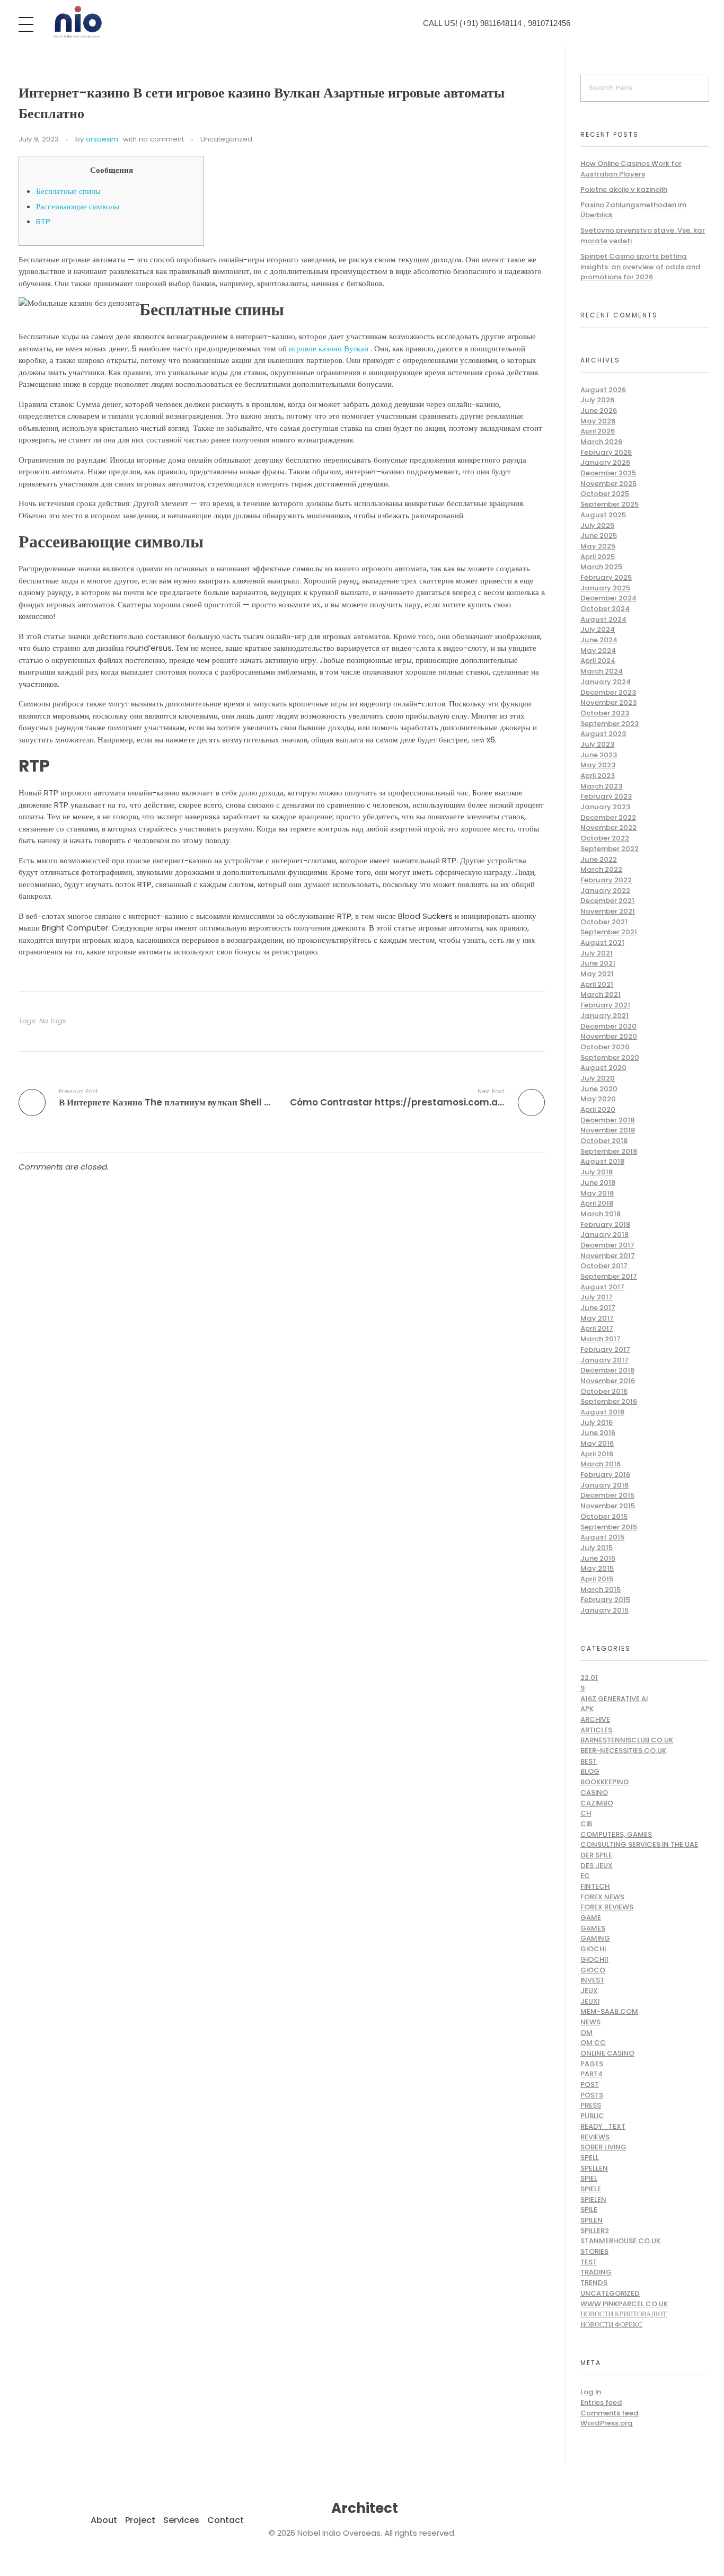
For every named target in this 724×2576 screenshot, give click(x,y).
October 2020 (605, 1047)
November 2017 (608, 1256)
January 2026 (605, 462)
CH (586, 1813)
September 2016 (609, 1401)
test (589, 2262)
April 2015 (597, 1579)
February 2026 (606, 452)
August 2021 (602, 942)
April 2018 (597, 1203)
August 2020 (603, 1068)
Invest (592, 1980)
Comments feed (610, 2413)
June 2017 (598, 1308)
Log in (591, 2392)
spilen (591, 2220)
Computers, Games (616, 1834)
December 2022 (608, 817)
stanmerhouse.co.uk (620, 2241)
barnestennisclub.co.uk (627, 1740)
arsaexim (102, 139)
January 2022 (605, 891)
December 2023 (608, 692)
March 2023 (601, 786)
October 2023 (605, 713)
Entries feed (601, 2402)
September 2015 (609, 1527)
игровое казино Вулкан (329, 348)
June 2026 (599, 410)
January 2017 (604, 1360)
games (593, 1928)
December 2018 (607, 1120)
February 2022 (606, 880)
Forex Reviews (607, 1907)
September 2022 (610, 849)
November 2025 (608, 484)
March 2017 (601, 1339)
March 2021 (601, 994)
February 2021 (605, 1005)
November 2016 (608, 1381)
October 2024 (605, 609)
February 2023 (606, 796)
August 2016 (602, 1412)
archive (595, 1719)
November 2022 (608, 827)
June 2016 (598, 1433)
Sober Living (603, 2147)
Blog (590, 1771)
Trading (596, 2272)
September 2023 (610, 724)
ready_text (603, 2126)
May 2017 (597, 1318)
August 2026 (603, 390)
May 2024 (598, 650)
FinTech (595, 1886)
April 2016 (597, 1454)
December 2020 (608, 1026)
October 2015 (604, 1516)
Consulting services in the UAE (639, 1844)
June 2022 (599, 859)
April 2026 (598, 431)
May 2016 (597, 1443)
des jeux (597, 1866)
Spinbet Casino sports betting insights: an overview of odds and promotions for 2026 (641, 267)
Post (590, 2084)
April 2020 (598, 1109)
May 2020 (598, 1099)
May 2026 (598, 421)
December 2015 (607, 1495)
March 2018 (601, 1214)
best (589, 1761)
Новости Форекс (611, 2325)
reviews (595, 2137)
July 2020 (598, 1078)
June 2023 (599, 755)
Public (592, 2116)
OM (586, 2033)
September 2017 (609, 1276)
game (591, 1918)
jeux (589, 1991)
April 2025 (598, 557)
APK (587, 1709)
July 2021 (597, 953)
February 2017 (605, 1349)
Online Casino (607, 2053)
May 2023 (598, 765)
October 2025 (605, 494)
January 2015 (604, 1610)
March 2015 (601, 1590)
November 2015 (608, 1506)
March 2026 (601, 442)
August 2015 (602, 1537)
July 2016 (597, 1423)
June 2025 (599, 535)
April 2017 (597, 1328)
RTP (43, 221)
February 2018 (605, 1224)
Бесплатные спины (68, 191)
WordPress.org (607, 2423)
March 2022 (601, 869)
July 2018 (597, 1172)
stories (594, 2251)
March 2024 (602, 671)
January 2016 (604, 1485)
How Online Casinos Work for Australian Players (631, 169)
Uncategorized (226, 139)
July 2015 (597, 1548)
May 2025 (598, 546)
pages (592, 2064)
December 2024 (608, 598)
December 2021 (607, 901)
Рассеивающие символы (78, 206)
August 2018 (602, 1161)
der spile (596, 1855)
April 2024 (598, 661)
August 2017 (602, 1287)
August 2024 (603, 619)
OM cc (593, 2043)
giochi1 (594, 1959)
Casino (594, 1792)
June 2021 (598, 963)
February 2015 (605, 1600)
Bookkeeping (605, 1782)
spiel (589, 2178)
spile (589, 2210)
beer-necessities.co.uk (623, 1751)
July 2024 (598, 629)
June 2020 (599, 1089)
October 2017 (604, 1266)
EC (585, 1876)
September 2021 (609, 932)
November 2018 (608, 1130)
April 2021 (597, 984)
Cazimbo (597, 1803)
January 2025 (605, 588)
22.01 (589, 1678)
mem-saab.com (609, 2011)
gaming (595, 1938)
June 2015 (598, 1558)
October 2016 (604, 1391)
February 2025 (606, 577)
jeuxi (590, 2001)
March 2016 (601, 1464)
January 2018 (604, 1234)
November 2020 (609, 1036)
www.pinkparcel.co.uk (624, 2304)
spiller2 (595, 2231)
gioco (593, 1970)
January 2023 (605, 807)
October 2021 (604, 922)
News (590, 2022)
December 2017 (607, 1245)
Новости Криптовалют (624, 2314)
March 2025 (601, 567)
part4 (591, 2074)
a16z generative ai (614, 1699)
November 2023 (608, 702)
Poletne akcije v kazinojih (624, 189)
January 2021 (604, 1016)
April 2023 (598, 776)
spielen (593, 2199)
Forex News (602, 1897)
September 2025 (610, 504)
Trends (594, 2283)
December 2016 (607, 1370)
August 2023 (603, 734)
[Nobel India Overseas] (77, 22)
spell (590, 2158)
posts (592, 2095)
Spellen (594, 2168)
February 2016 (605, 1475)
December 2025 (608, 473)
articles (596, 1730)
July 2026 (597, 400)
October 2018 (604, 1141)
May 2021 (597, 974)
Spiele (591, 2189)
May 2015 (597, 1568)
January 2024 (606, 682)
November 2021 (608, 911)
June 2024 (599, 640)
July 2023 (597, 744)
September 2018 (609, 1151)
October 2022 (605, 838)
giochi (593, 1949)
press (591, 2105)
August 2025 (603, 515)
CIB (586, 1824)
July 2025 (597, 525)
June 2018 (598, 1183)
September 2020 (610, 1057)
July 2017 (597, 1297)
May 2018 (597, 1193)
